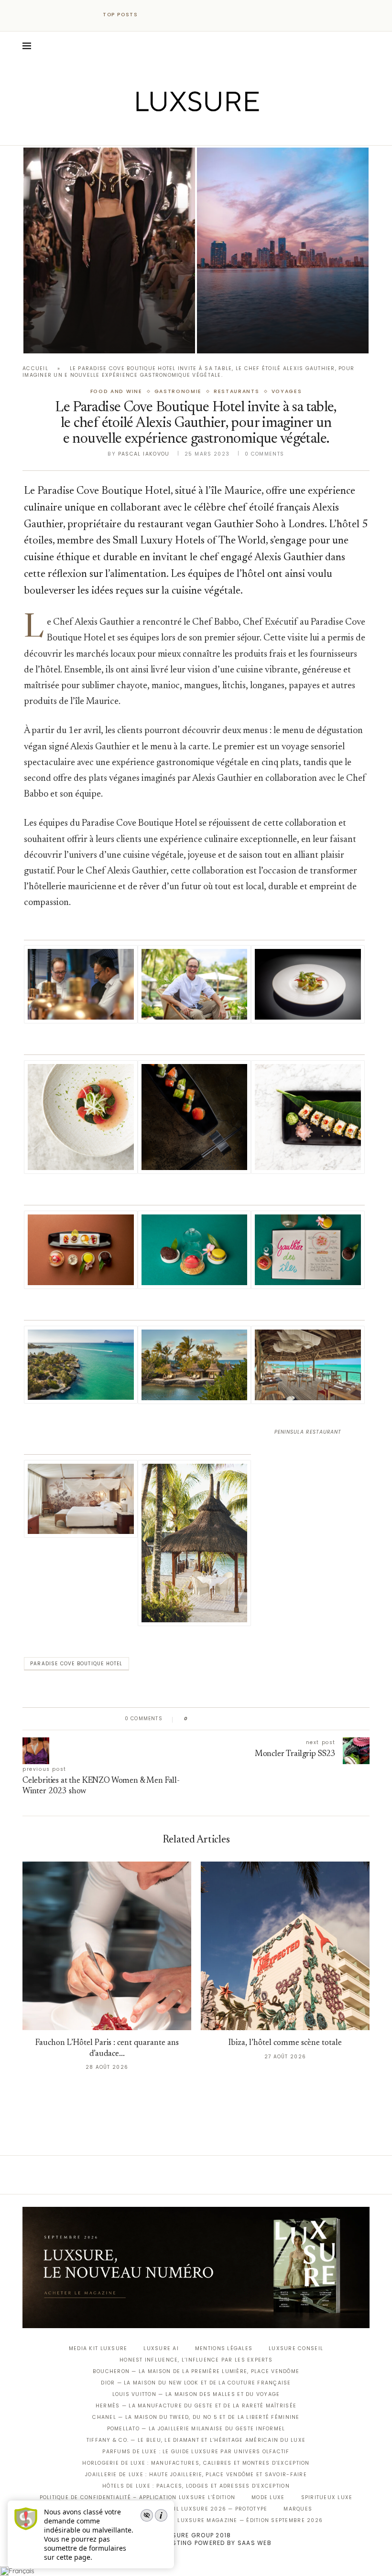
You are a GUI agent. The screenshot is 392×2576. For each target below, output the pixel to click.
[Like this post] (193, 1719)
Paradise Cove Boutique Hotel (76, 1664)
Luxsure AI (161, 2348)
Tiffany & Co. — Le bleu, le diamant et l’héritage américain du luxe (196, 2440)
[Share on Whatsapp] (241, 1719)
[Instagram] (190, 132)
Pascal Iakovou (144, 454)
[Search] (365, 46)
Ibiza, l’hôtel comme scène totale (285, 2043)
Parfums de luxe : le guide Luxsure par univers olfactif (196, 2452)
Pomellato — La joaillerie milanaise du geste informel (196, 2429)
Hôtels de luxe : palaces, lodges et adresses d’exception (196, 2486)
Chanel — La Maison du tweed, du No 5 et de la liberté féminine (196, 2417)
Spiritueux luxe (327, 2497)
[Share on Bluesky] (259, 1719)
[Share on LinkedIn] (232, 1719)
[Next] (166, 15)
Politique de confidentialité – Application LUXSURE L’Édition (138, 2497)
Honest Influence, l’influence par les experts (196, 2360)
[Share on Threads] (250, 1719)
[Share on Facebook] (204, 1719)
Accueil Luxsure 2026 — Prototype (210, 2509)
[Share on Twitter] (213, 1719)
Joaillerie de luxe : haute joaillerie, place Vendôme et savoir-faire (196, 2475)
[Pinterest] (203, 132)
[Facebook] (163, 132)
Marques (298, 2509)
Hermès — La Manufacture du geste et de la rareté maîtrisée (196, 2406)
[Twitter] (176, 132)
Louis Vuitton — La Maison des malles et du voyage (196, 2394)
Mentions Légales (224, 2348)
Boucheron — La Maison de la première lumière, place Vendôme (196, 2371)
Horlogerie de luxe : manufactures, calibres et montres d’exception (196, 2463)
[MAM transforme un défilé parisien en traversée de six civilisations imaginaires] (109, 250)
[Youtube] (216, 132)
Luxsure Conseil (296, 2348)
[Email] (230, 132)
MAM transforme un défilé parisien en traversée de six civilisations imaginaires (93, 312)
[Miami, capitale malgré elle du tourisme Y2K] (283, 250)
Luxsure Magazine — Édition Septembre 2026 (250, 2520)
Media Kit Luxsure (98, 2348)
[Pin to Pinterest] (223, 1719)
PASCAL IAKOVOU (72, 337)
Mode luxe (268, 2497)
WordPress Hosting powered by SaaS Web (196, 2543)
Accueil (35, 368)
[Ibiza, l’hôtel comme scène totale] (285, 1946)
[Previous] (154, 15)
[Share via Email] (268, 1719)
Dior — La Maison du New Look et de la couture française (196, 2383)
